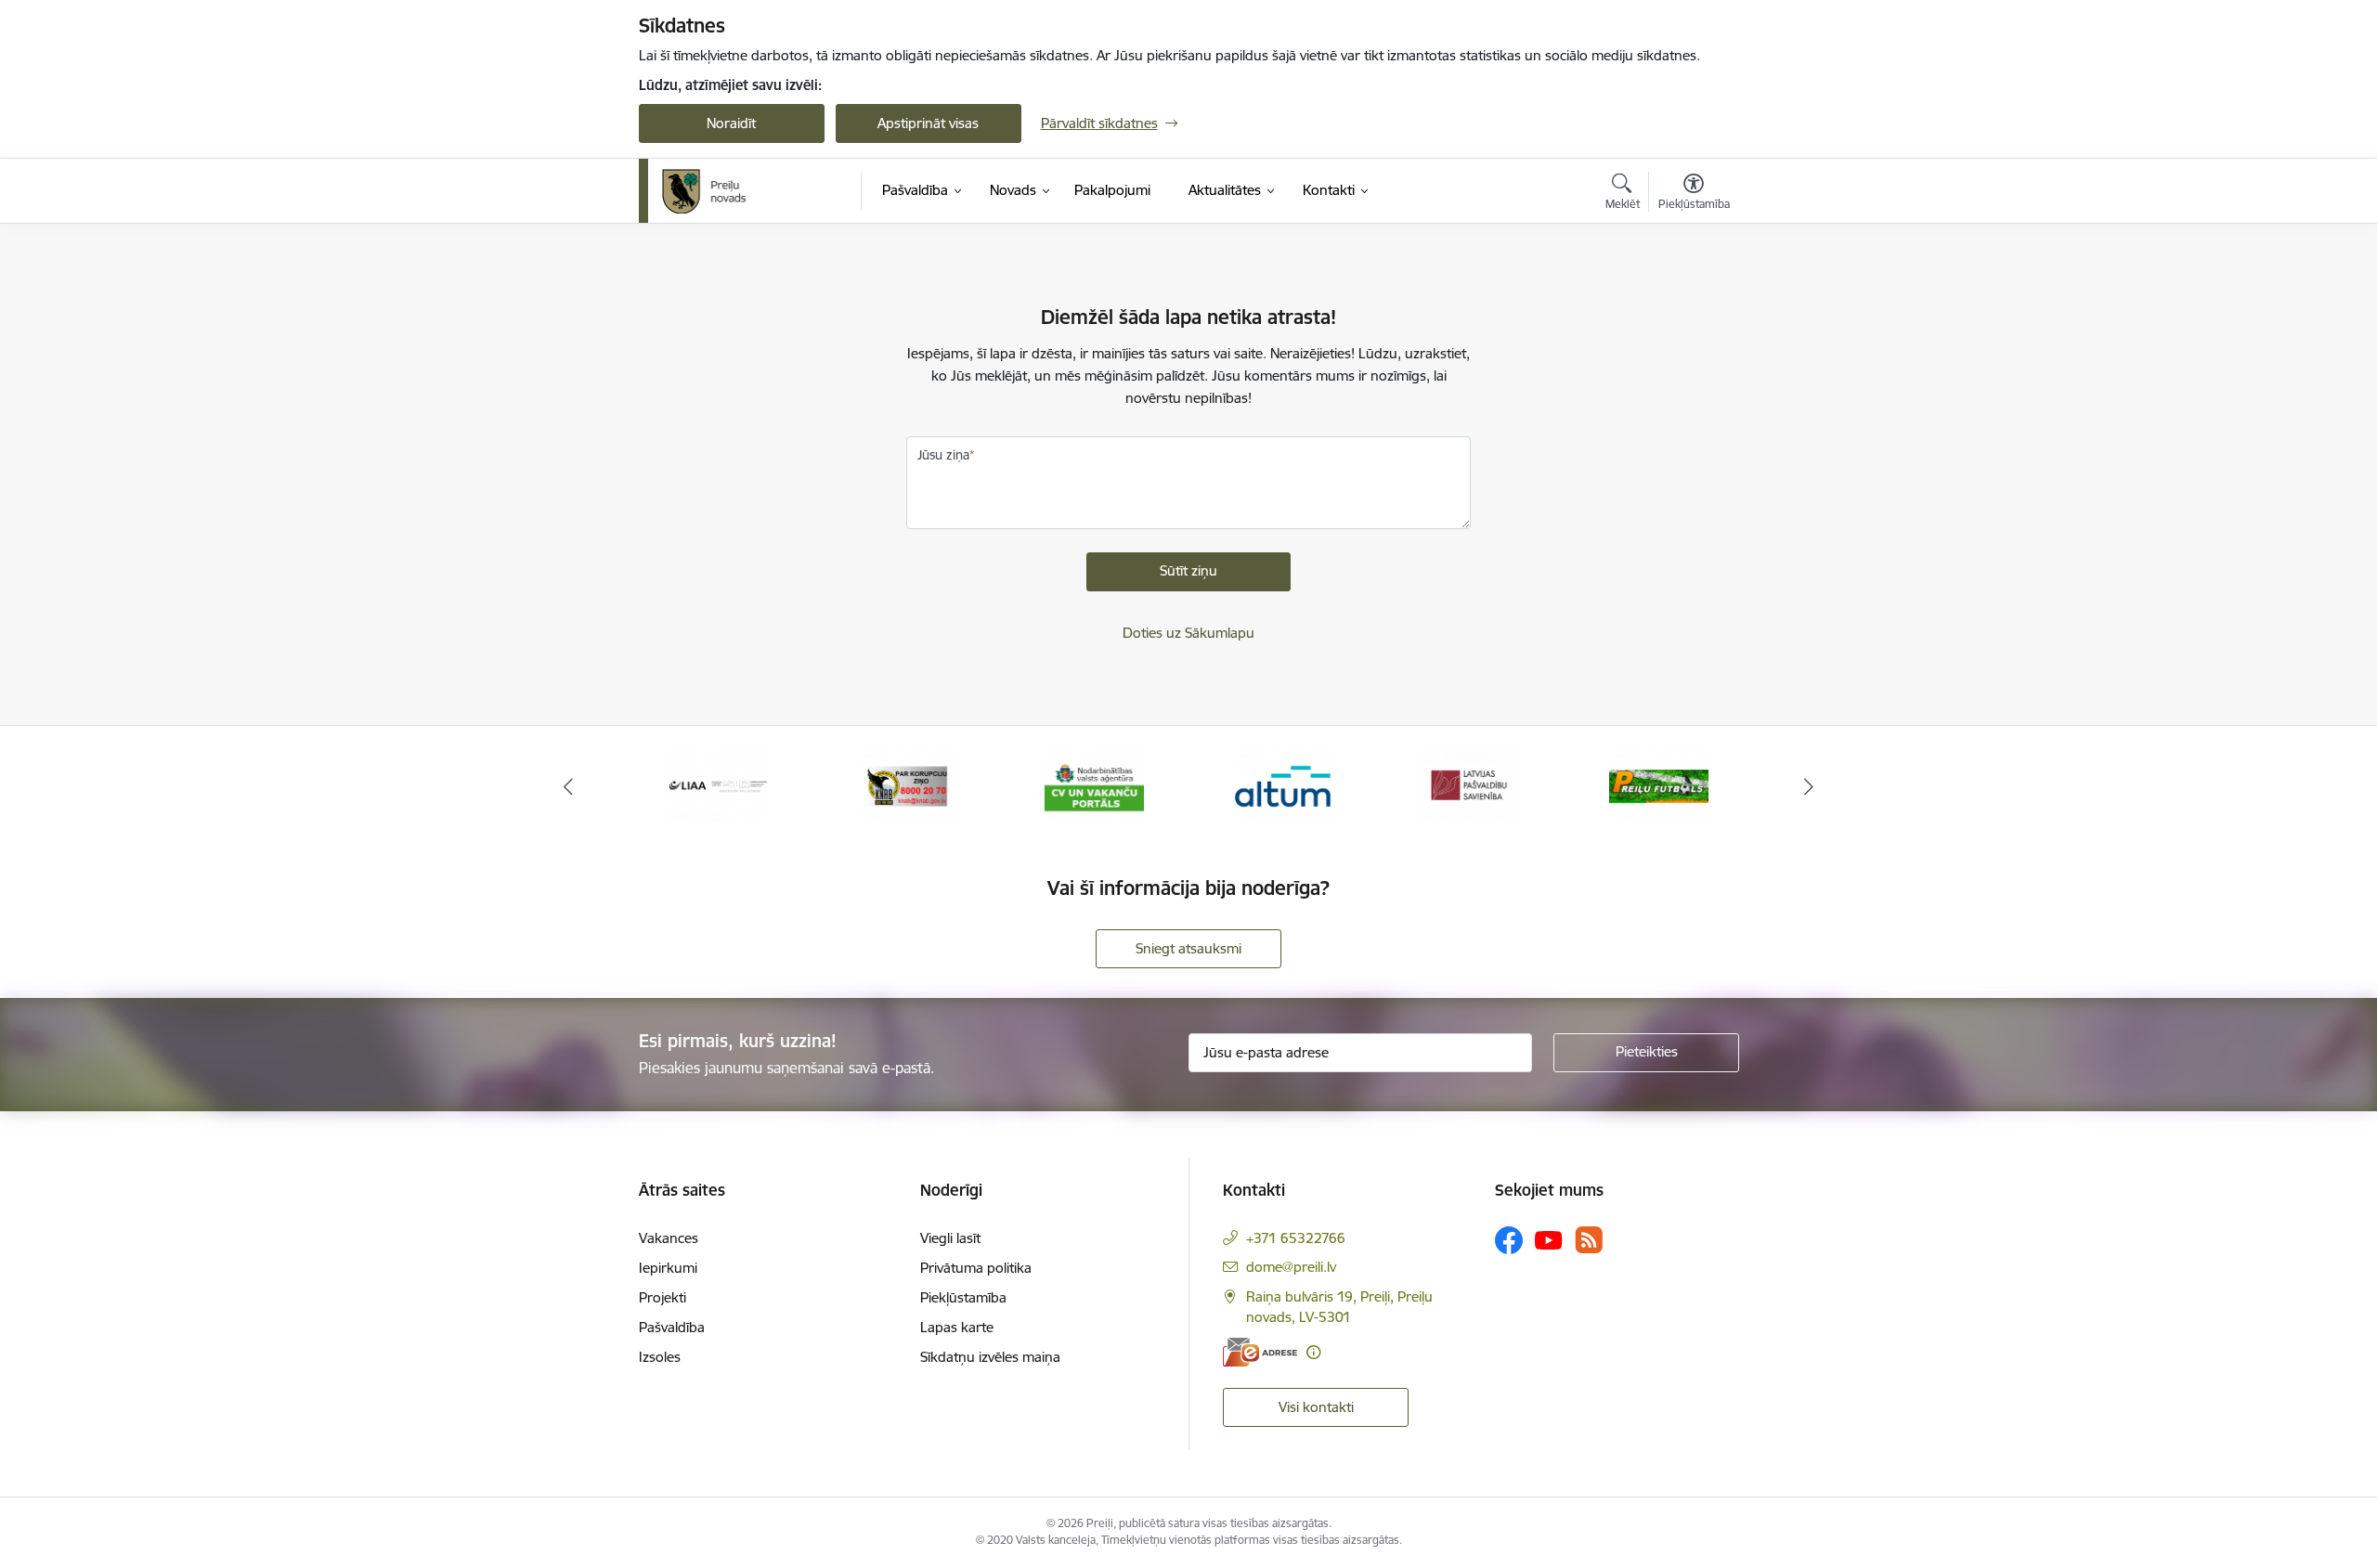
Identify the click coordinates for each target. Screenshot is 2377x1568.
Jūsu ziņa (943, 455)
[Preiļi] (705, 191)
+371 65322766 (1296, 1238)
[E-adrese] (1260, 1352)
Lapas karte (957, 1327)
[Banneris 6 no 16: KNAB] (907, 785)
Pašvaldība (672, 1327)
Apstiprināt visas (928, 123)
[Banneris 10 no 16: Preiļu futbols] (1659, 785)
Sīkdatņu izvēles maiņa (990, 1357)
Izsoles (660, 1357)
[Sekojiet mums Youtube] (1549, 1239)
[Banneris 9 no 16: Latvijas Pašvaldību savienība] (1470, 785)
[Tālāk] (1810, 786)
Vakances (669, 1238)
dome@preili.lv (1291, 1267)
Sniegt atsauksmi (1188, 948)
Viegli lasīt (950, 1238)
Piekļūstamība (963, 1297)
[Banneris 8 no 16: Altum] (1283, 785)
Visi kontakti (1316, 1407)
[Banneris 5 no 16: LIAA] (718, 785)
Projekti (662, 1297)
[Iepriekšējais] (568, 786)
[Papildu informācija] (1313, 1352)
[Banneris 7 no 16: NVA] (1094, 785)
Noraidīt (731, 123)
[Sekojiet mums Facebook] (1509, 1240)
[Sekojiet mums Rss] (1589, 1240)
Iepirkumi (668, 1268)
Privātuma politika (976, 1268)
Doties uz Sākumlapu (1188, 633)
